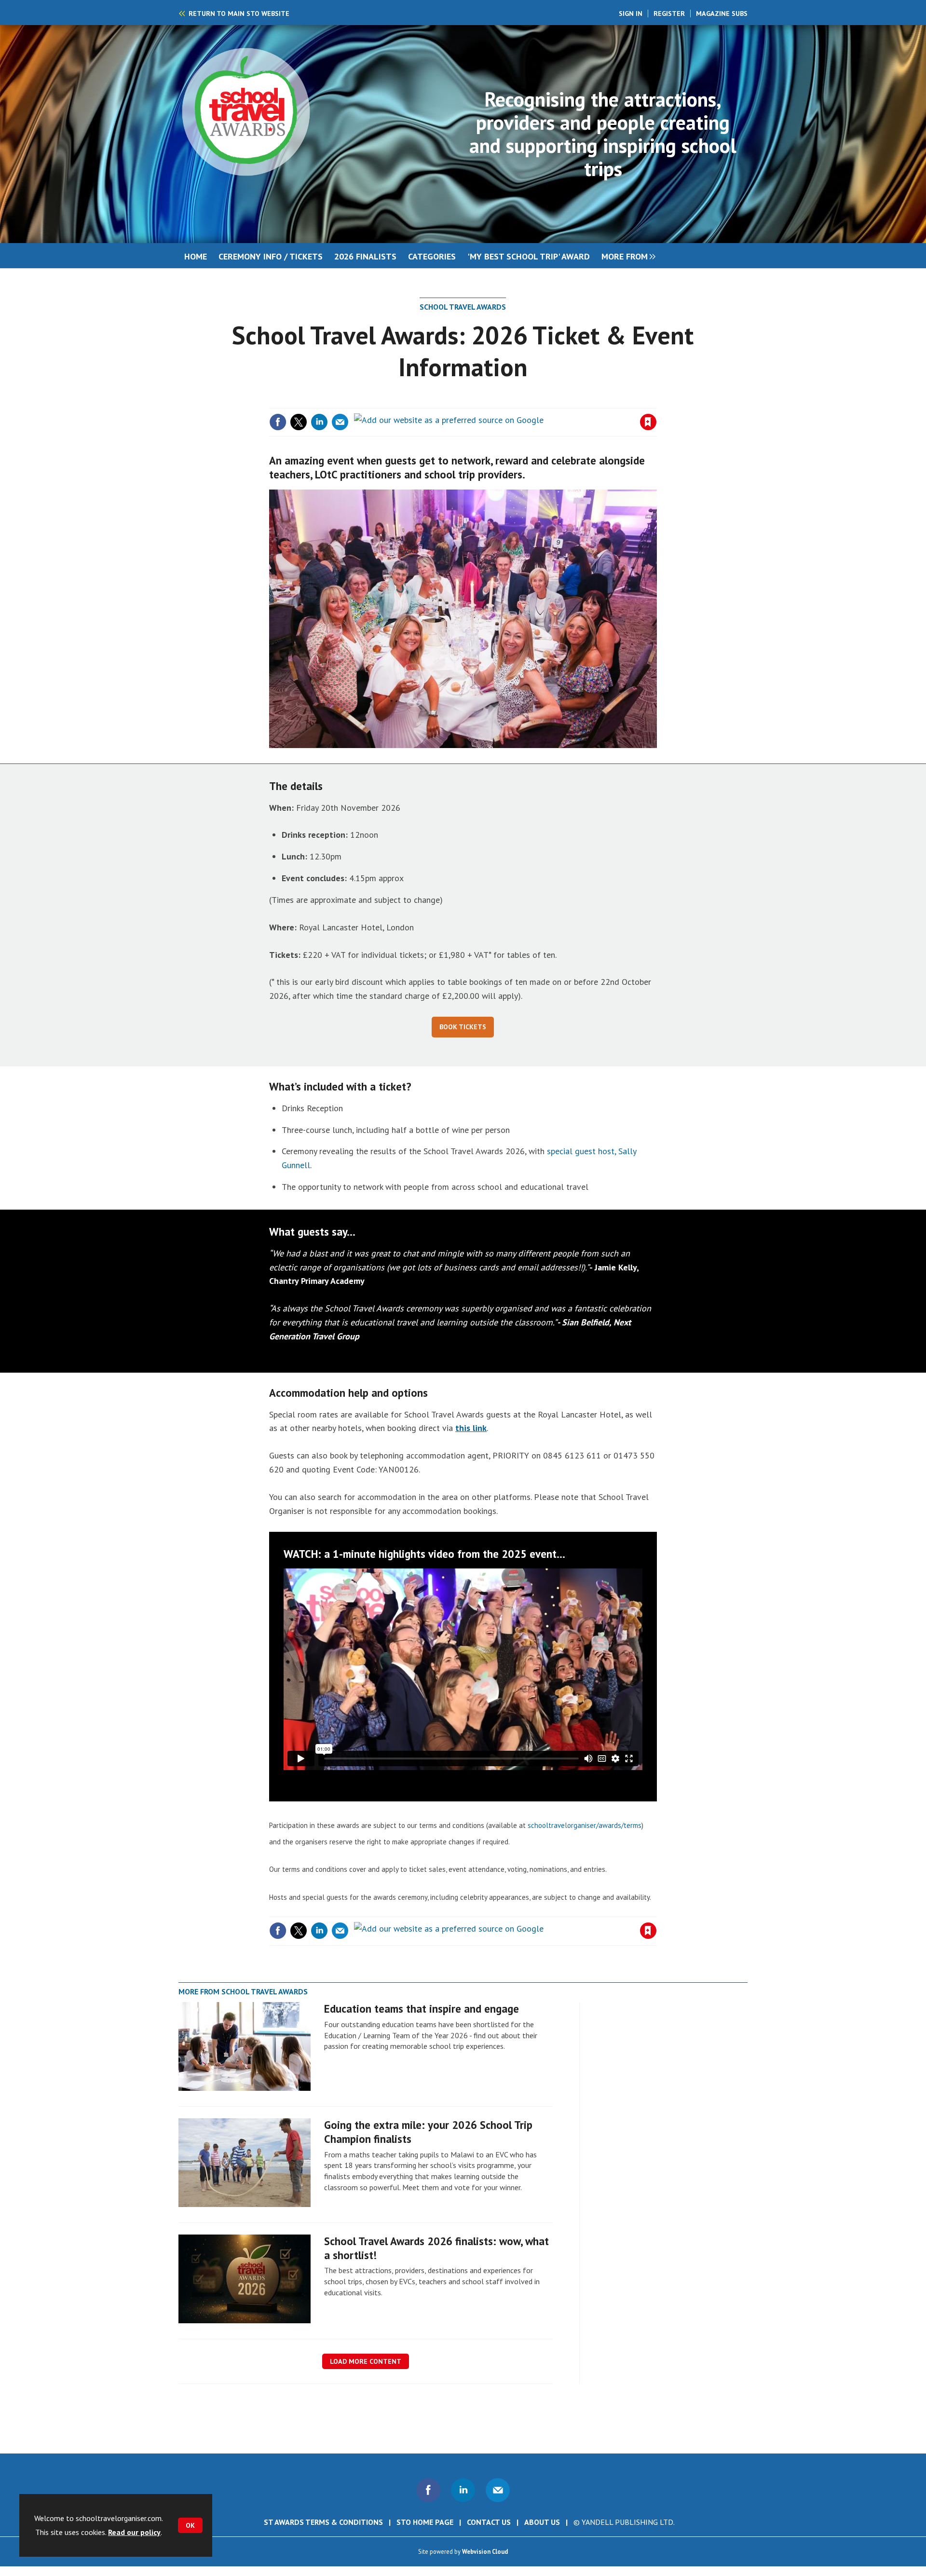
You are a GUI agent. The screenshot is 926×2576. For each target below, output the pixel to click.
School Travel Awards (463, 307)
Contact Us (489, 2522)
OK (190, 2525)
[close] (656, 402)
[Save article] (648, 422)
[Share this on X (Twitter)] (299, 422)
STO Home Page (425, 2522)
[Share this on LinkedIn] (319, 422)
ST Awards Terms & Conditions (323, 2522)
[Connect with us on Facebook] (428, 2490)
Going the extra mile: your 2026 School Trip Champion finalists (428, 2132)
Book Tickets (463, 1027)
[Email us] (498, 2490)
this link (471, 1428)
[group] (626, 256)
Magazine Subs (722, 14)
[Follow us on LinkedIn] (463, 2490)
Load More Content (366, 2361)
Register (669, 14)
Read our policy (134, 2532)
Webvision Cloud (485, 2551)
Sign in (534, 402)
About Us (542, 2522)
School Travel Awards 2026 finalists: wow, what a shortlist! (436, 2248)
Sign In (631, 14)
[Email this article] (340, 422)
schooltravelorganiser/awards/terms (585, 1825)
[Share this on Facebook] (278, 422)
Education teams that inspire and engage (422, 2009)
